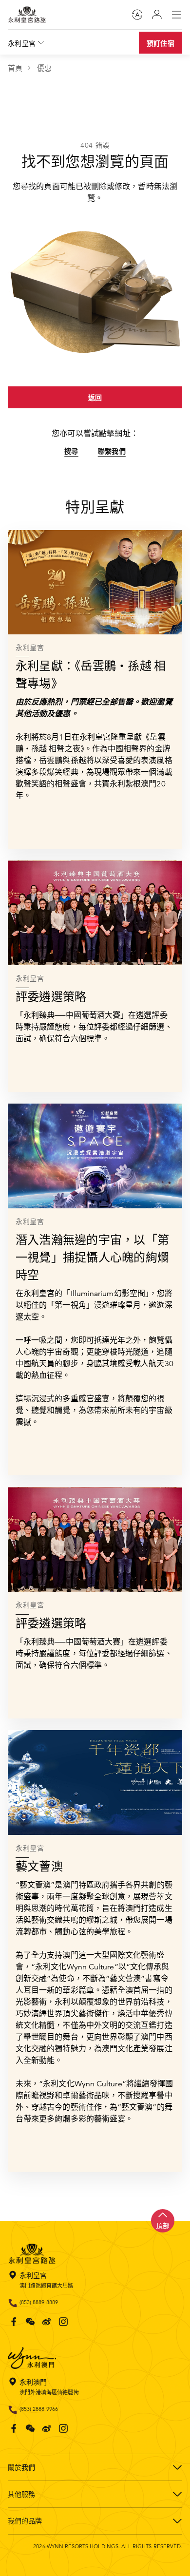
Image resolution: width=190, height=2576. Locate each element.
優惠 (44, 68)
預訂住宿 (161, 43)
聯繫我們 (112, 451)
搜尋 (71, 451)
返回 (95, 398)
